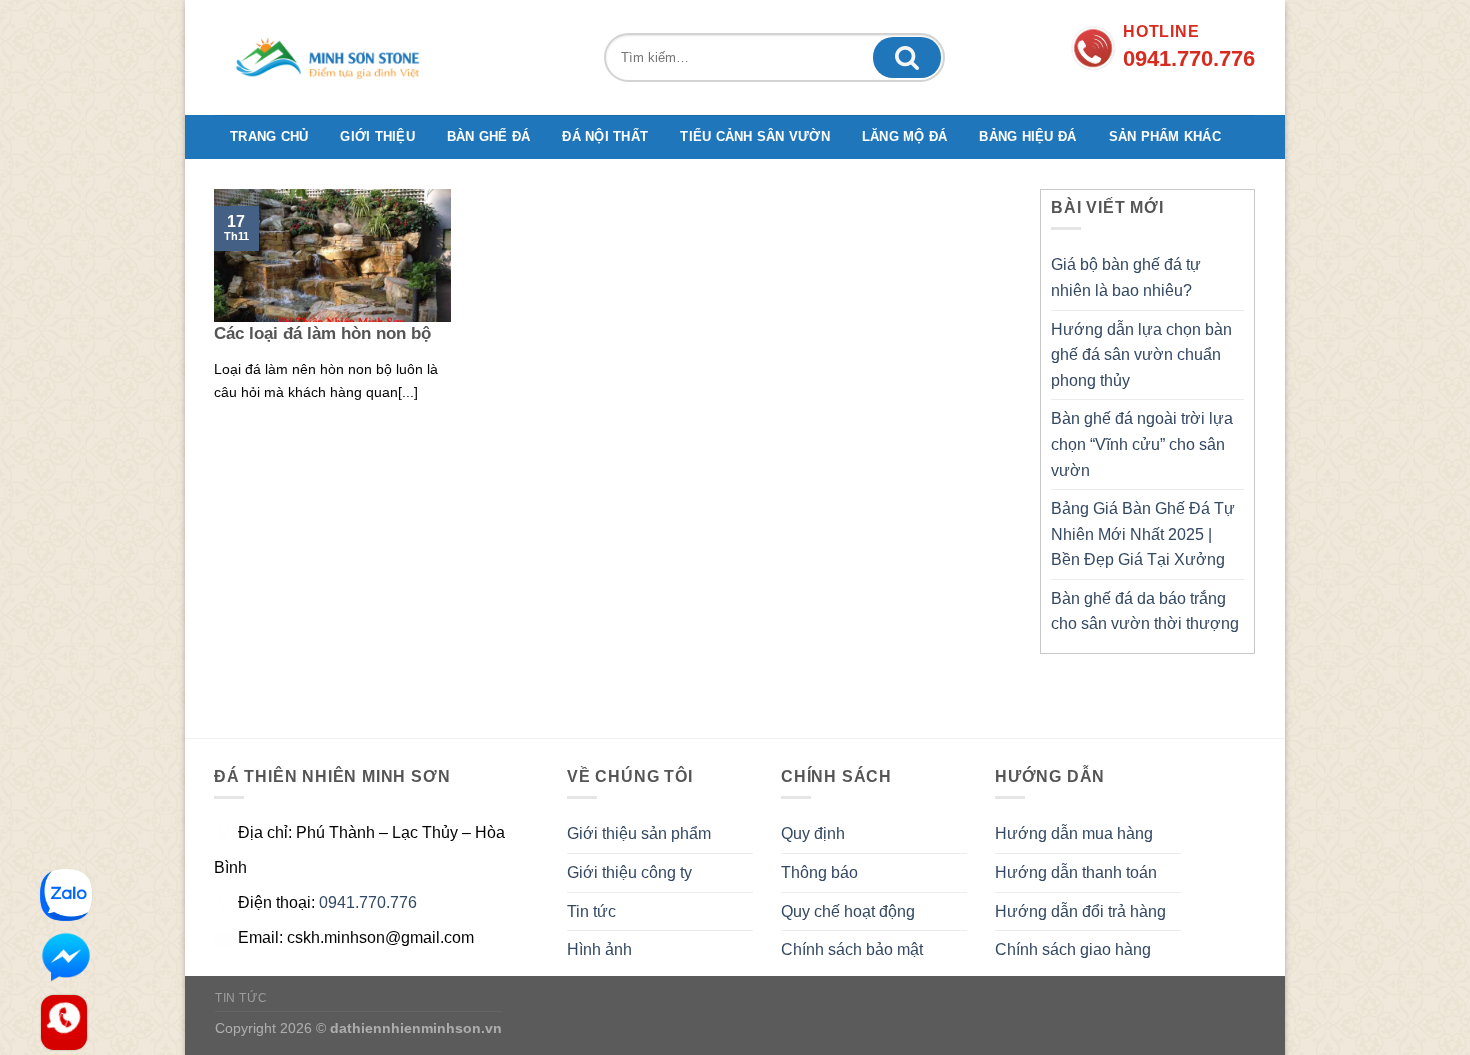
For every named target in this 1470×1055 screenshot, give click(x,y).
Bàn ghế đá (489, 136)
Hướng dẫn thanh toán (1076, 872)
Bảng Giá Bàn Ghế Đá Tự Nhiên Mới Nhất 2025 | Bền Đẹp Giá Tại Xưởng (1143, 534)
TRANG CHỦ (269, 136)
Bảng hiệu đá (1027, 136)
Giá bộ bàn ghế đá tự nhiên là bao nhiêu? (1126, 277)
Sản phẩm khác (1165, 136)
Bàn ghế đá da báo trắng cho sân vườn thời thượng (1145, 611)
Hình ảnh (599, 949)
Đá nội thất (605, 136)
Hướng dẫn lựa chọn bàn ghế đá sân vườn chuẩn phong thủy (1141, 355)
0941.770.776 (368, 902)
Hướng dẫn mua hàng (1074, 833)
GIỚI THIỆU (377, 136)
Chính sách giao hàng (1073, 949)
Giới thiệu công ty (629, 872)
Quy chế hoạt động (848, 911)
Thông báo (819, 872)
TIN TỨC (241, 998)
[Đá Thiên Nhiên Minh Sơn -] (335, 57)
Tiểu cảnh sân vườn (755, 136)
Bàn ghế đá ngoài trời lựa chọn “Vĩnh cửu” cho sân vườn (1142, 444)
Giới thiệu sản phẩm (639, 833)
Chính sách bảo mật (852, 949)
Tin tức (591, 911)
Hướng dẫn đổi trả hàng (1080, 911)
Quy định (813, 833)
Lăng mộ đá (905, 136)
